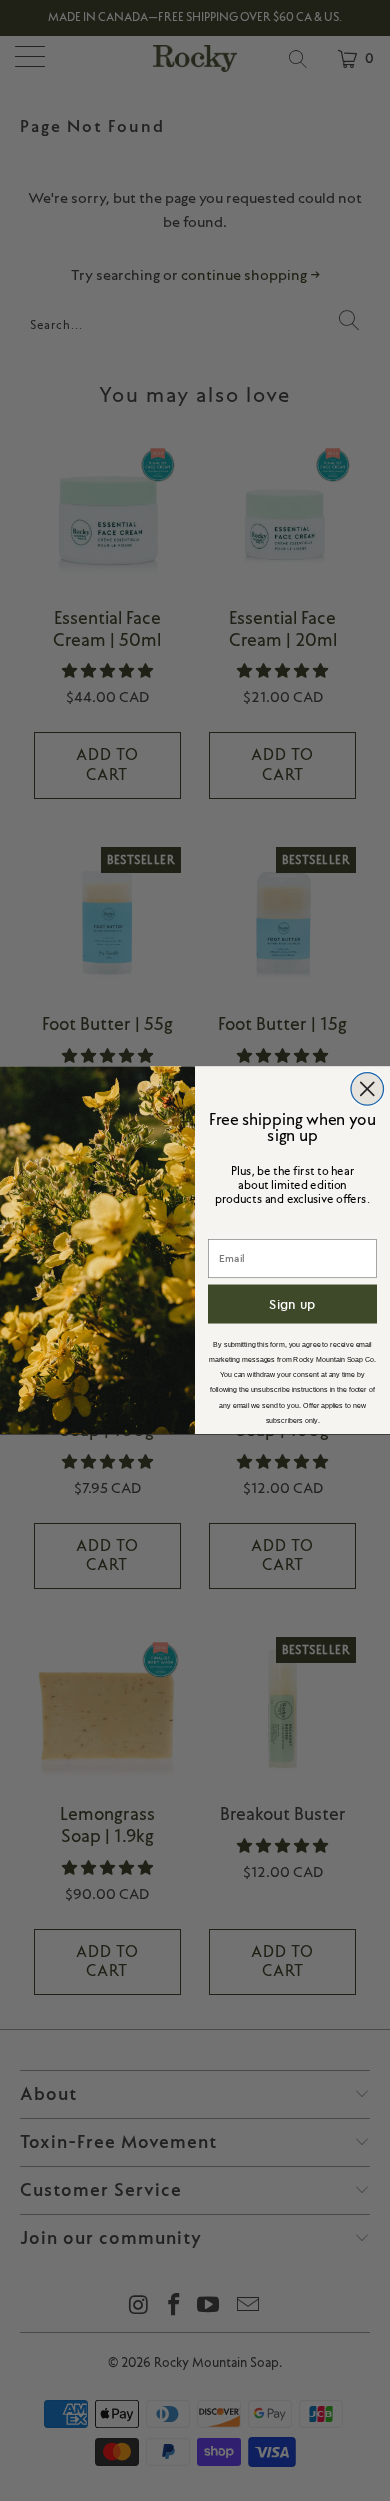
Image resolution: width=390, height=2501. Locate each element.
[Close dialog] (367, 1089)
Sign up (292, 1304)
